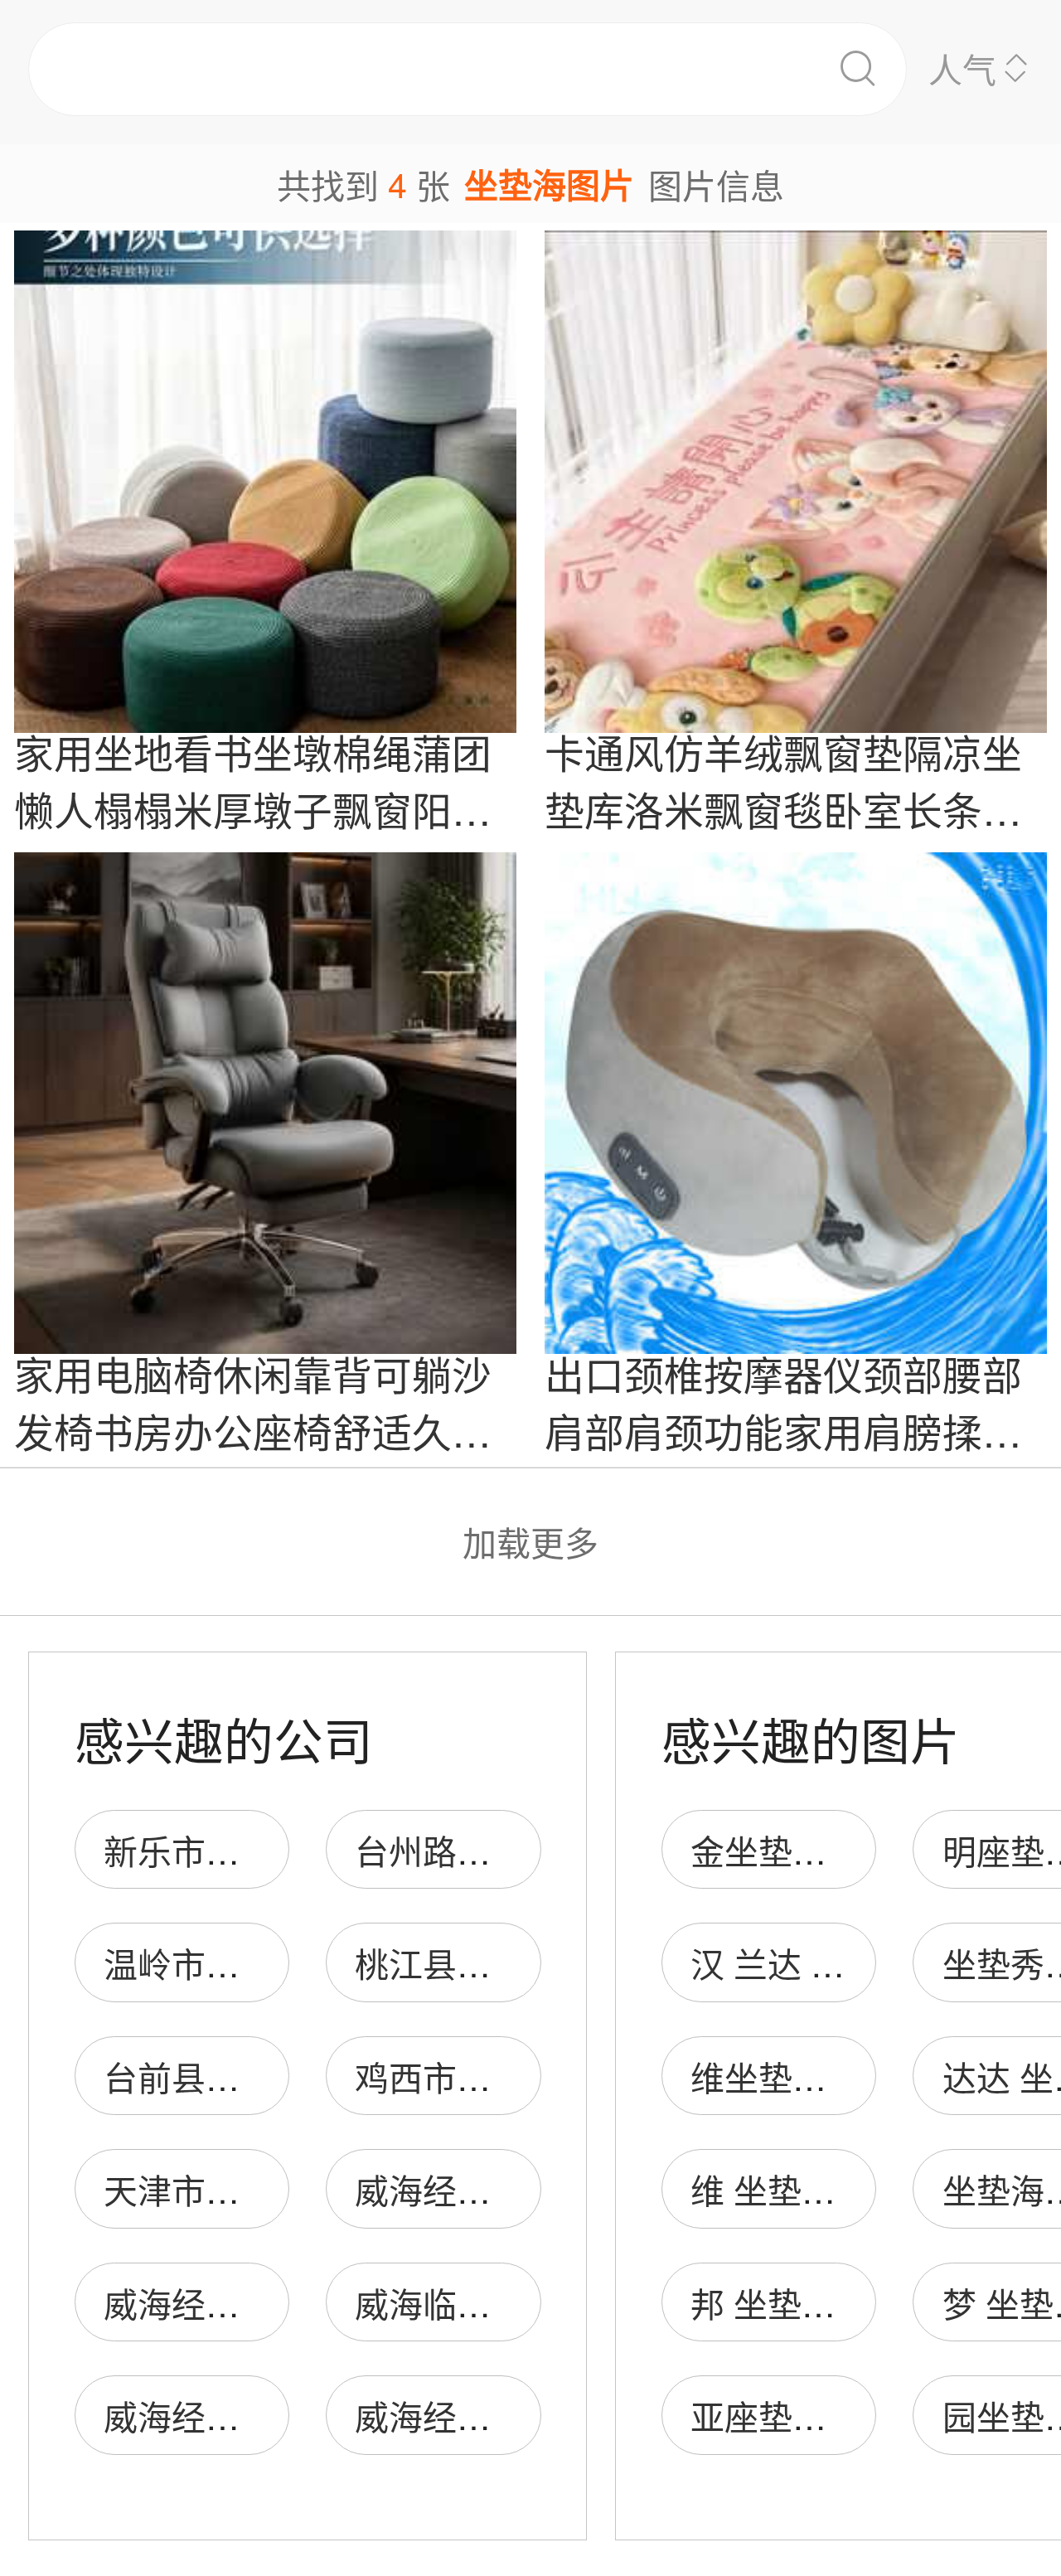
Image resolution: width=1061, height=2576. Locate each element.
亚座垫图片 (775, 2416)
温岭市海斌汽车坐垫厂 (274, 1963)
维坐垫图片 (775, 2076)
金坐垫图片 (775, 1850)
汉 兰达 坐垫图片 (819, 1963)
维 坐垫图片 (780, 2189)
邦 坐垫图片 (780, 2303)
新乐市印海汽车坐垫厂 (274, 1850)
